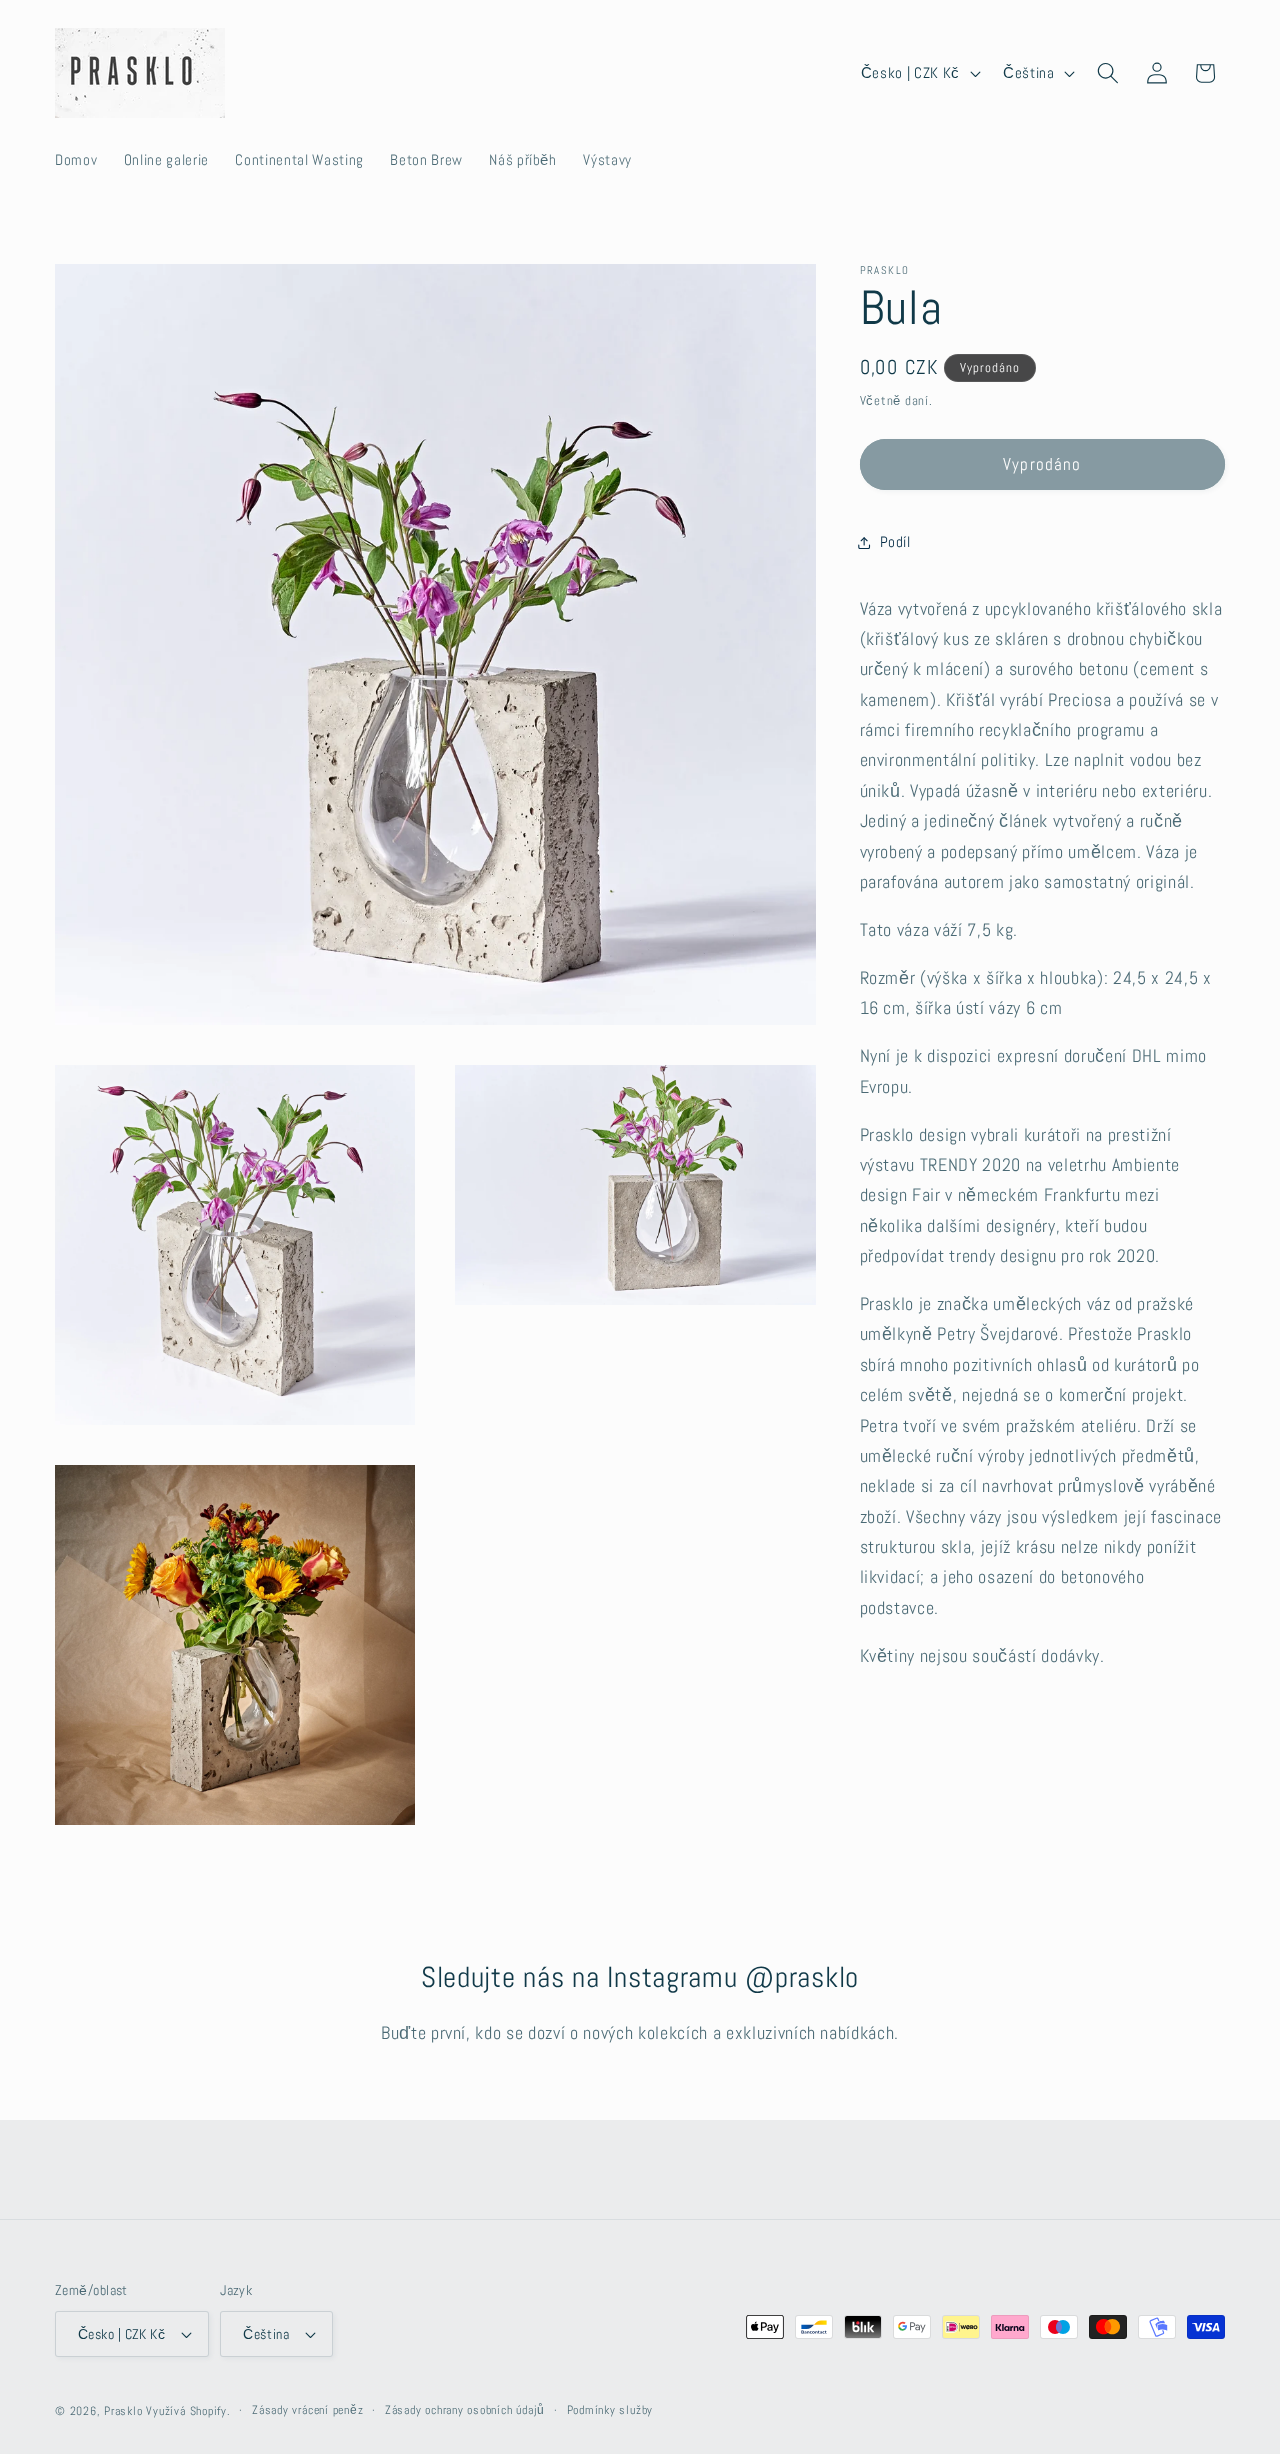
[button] (1108, 73)
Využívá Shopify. (188, 2411)
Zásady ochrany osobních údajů (465, 2410)
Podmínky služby (610, 2410)
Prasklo (123, 2411)
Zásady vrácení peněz (307, 2410)
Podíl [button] (895, 542)
